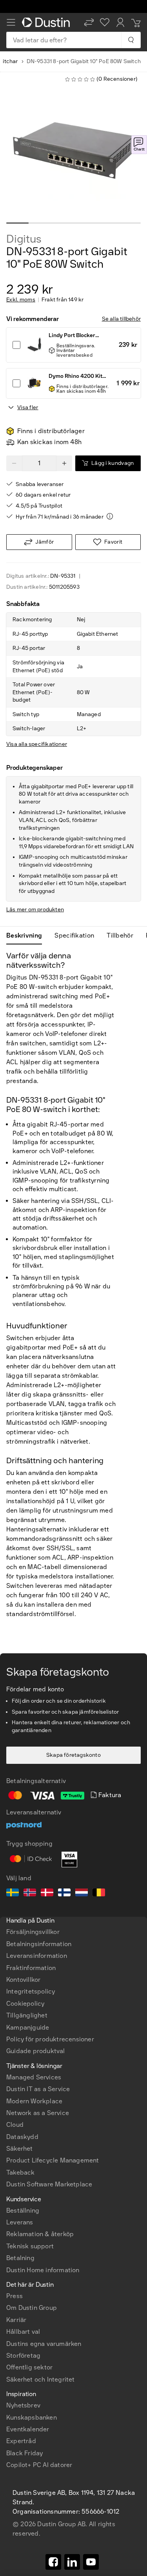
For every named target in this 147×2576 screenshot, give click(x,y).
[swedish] (13, 1894)
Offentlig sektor (29, 2367)
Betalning (20, 2258)
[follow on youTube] (91, 2562)
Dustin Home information (43, 2270)
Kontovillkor (23, 1980)
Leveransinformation (37, 1956)
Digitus (24, 239)
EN (24, 2357)
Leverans (20, 2222)
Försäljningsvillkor (33, 1932)
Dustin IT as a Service (38, 2089)
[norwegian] (30, 1894)
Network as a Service (38, 2113)
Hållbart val (23, 2332)
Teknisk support (30, 2246)
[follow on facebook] (53, 2562)
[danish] (47, 1894)
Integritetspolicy (31, 1991)
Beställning (23, 2210)
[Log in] (120, 22)
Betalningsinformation (39, 1944)
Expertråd (21, 2441)
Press (15, 2296)
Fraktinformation (31, 1968)
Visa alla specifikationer (37, 744)
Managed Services (34, 2077)
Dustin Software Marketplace (49, 2184)
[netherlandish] (82, 1894)
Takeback (21, 2172)
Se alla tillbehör (121, 319)
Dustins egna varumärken (44, 2344)
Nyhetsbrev (23, 2405)
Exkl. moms (21, 300)
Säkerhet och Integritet (41, 2379)
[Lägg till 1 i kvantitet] (64, 463)
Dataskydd (22, 2137)
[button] (89, 22)
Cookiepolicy (25, 2004)
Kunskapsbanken (32, 2417)
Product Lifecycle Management (53, 2160)
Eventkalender (28, 2429)
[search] (131, 40)
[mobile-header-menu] (11, 22)
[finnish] (64, 1894)
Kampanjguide (28, 2027)
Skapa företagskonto (73, 1755)
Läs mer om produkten (35, 910)
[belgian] (99, 1894)
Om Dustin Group (32, 2308)
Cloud (15, 2125)
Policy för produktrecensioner (50, 2039)
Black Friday (24, 2453)
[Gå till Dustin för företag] (47, 22)
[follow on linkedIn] (72, 2562)
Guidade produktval (36, 2051)
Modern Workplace (34, 2101)
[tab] (27, 936)
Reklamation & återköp (40, 2234)
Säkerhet (20, 2149)
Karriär (16, 2320)
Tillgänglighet (27, 2015)
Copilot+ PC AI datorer (39, 2465)
